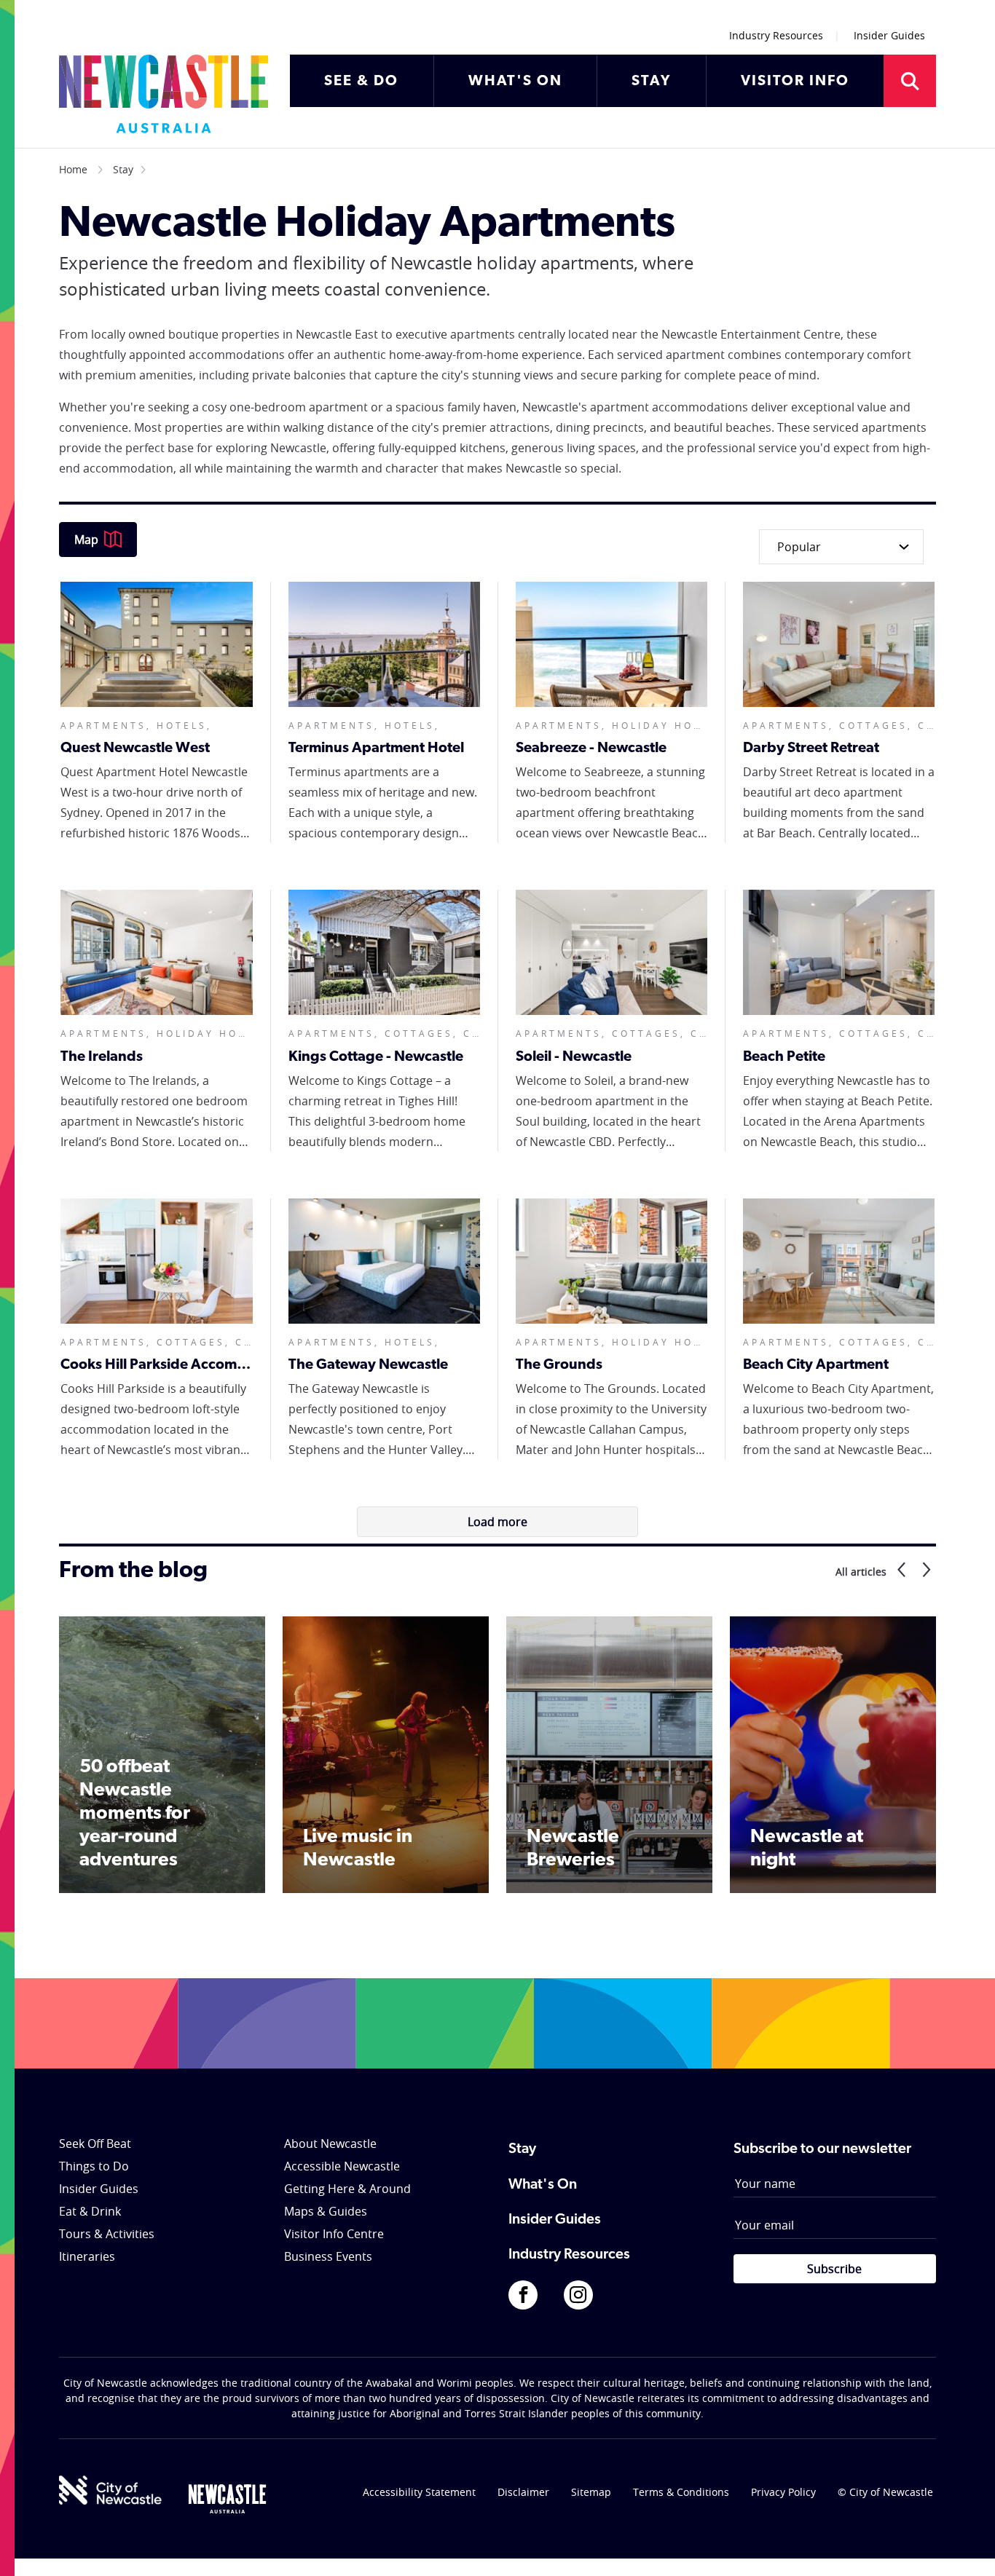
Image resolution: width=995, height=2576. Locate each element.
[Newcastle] (227, 2499)
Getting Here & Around (347, 2189)
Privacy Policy (783, 2492)
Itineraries (87, 2256)
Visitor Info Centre (334, 2234)
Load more (497, 1522)
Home (73, 169)
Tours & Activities (107, 2234)
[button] (899, 1571)
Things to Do (94, 2166)
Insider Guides (889, 35)
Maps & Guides (326, 2211)
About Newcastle (330, 2144)
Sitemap (591, 2492)
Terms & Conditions (681, 2492)
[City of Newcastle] (110, 2490)
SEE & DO (361, 82)
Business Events (328, 2256)
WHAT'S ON (515, 82)
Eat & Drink (90, 2211)
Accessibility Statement (419, 2492)
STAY (651, 82)
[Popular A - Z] (837, 547)
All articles (861, 1572)
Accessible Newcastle (342, 2166)
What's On (543, 2185)
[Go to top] (965, 2547)
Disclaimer (523, 2492)
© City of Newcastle (885, 2492)
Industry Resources (776, 35)
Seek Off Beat (95, 2144)
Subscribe (834, 2269)
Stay (123, 169)
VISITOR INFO (795, 82)
